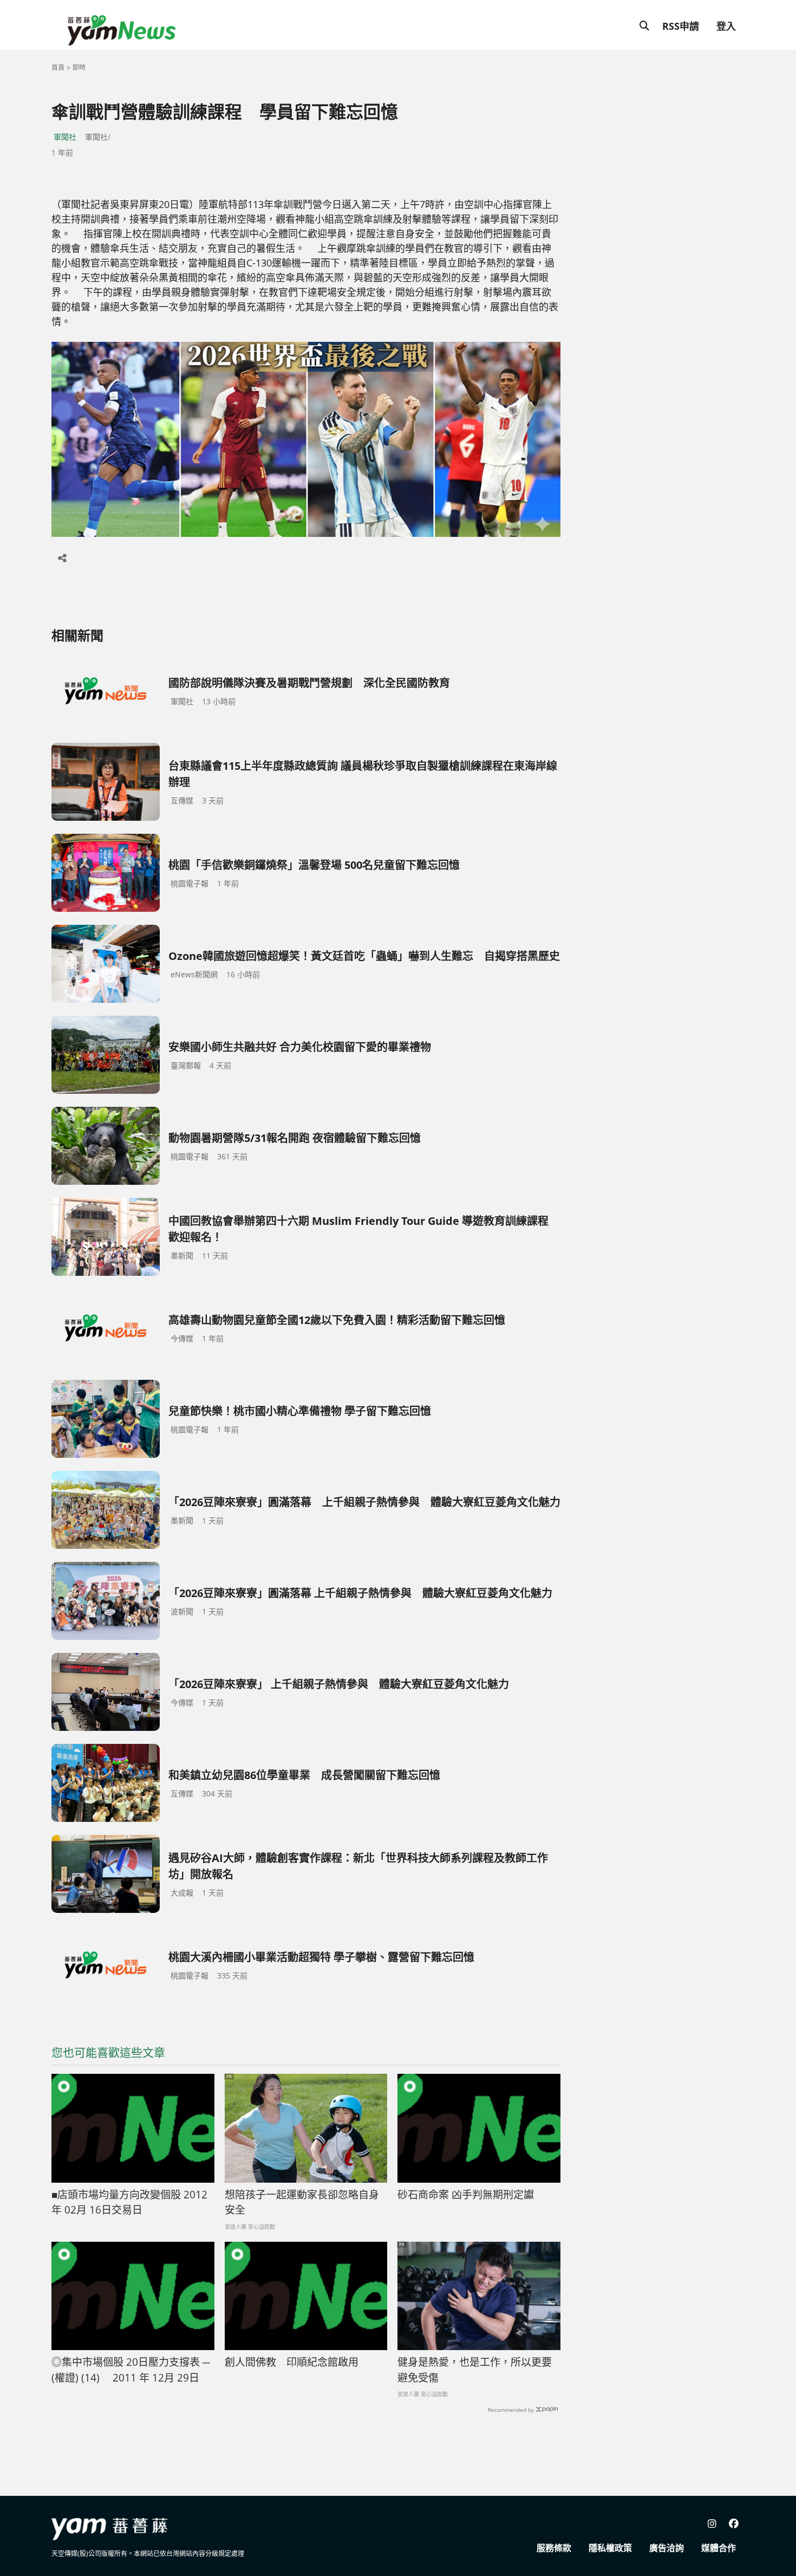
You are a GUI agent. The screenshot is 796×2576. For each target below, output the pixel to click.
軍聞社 (65, 137)
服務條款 (554, 2548)
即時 (79, 67)
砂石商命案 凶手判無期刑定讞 (466, 2195)
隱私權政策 (610, 2548)
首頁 (58, 67)
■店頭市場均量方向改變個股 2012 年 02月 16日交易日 (129, 2202)
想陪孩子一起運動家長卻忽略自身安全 (302, 2202)
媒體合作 (719, 2548)
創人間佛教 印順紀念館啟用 (292, 2362)
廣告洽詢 (667, 2548)
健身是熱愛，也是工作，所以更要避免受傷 (475, 2370)
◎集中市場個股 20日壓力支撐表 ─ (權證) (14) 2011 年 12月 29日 (131, 2370)
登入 (726, 26)
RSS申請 (681, 26)
